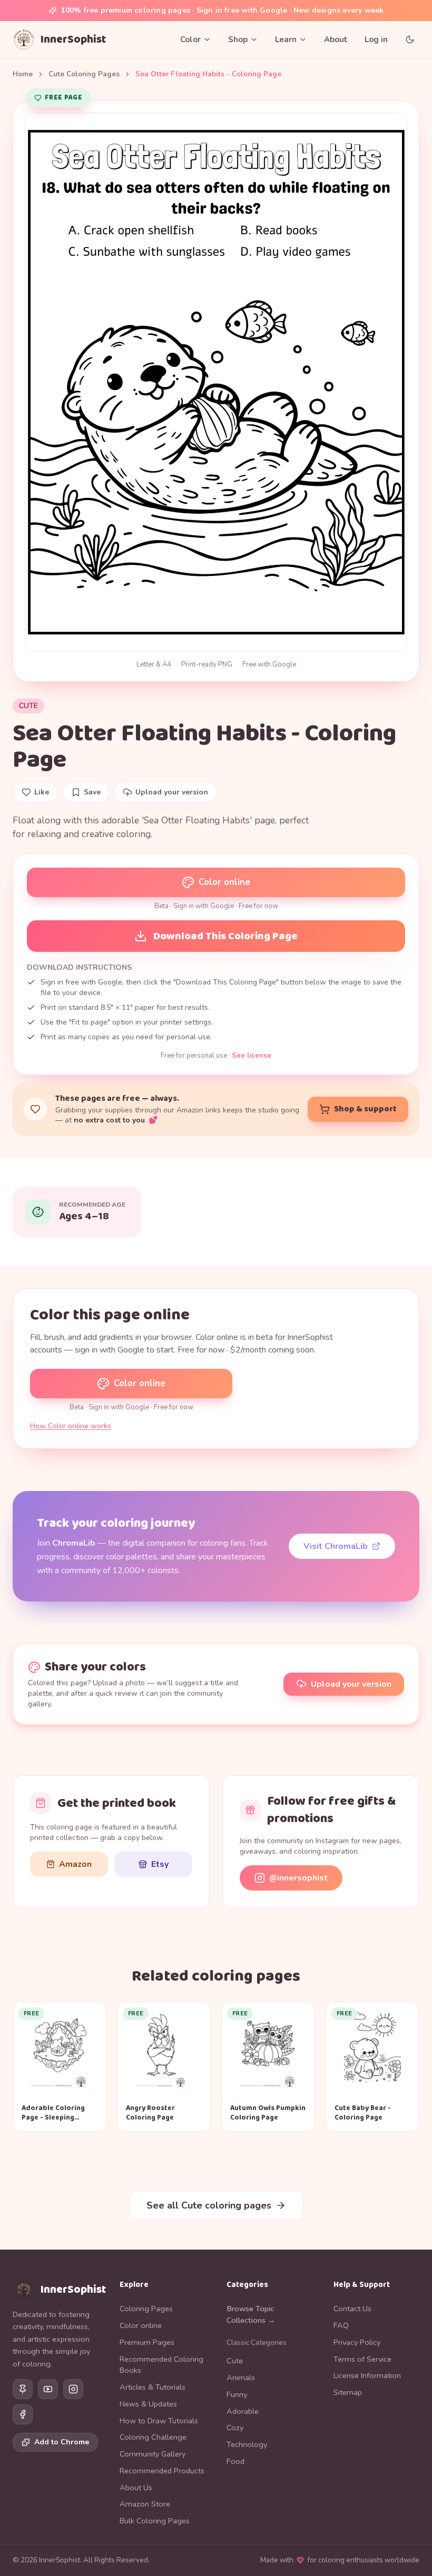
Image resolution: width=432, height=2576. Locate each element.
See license (252, 1056)
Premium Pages (147, 2342)
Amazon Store (145, 2504)
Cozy (235, 2428)
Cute (28, 706)
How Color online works (71, 1426)
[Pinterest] (23, 2389)
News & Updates (148, 2404)
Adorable (243, 2411)
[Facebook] (23, 2414)
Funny (237, 2394)
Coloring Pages (146, 2309)
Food (235, 2461)
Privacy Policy (357, 2342)
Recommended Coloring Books (161, 2365)
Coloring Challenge (153, 2437)
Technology (247, 2444)
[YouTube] (48, 2389)
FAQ (341, 2325)
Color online (224, 882)
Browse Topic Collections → (251, 2314)
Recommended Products (162, 2471)
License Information (367, 2375)
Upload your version (351, 1684)
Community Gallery (153, 2454)
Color (190, 39)
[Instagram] (73, 2389)
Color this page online (110, 1315)
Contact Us (352, 2309)
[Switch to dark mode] (410, 39)
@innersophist (298, 1878)
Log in (376, 39)
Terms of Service (362, 2359)
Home (23, 74)
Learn (286, 39)
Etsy (160, 1864)
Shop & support (365, 1109)
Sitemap (348, 2392)
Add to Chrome (62, 2442)
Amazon (75, 1864)
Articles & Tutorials (153, 2387)
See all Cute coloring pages (209, 2205)
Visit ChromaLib (336, 1546)
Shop (238, 39)
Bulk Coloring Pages (155, 2521)
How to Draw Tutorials (159, 2421)
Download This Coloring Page (225, 936)
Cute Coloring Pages (84, 74)
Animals (241, 2378)
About (336, 39)
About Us (136, 2488)
